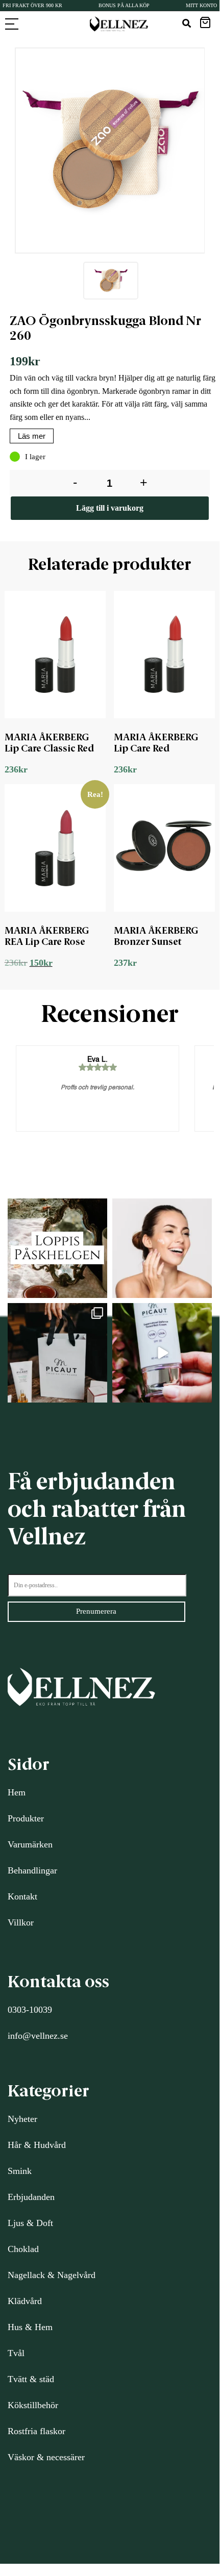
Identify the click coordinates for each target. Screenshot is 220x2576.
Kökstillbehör (33, 2405)
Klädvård (25, 2301)
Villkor (21, 1922)
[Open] (57, 1248)
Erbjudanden (31, 2197)
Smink (20, 2171)
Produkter (26, 1818)
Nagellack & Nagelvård (52, 2275)
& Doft (39, 2223)
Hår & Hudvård (37, 2145)
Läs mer (32, 436)
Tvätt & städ (31, 2379)
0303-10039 (30, 2010)
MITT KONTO (201, 5)
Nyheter (22, 2119)
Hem (17, 1792)
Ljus (16, 2223)
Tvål (16, 2353)
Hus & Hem (30, 2327)
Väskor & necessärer (46, 2457)
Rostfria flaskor (36, 2431)
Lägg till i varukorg (110, 508)
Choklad (23, 2249)
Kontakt (22, 1896)
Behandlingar (32, 1870)
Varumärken (30, 1844)
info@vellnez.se (38, 2036)
